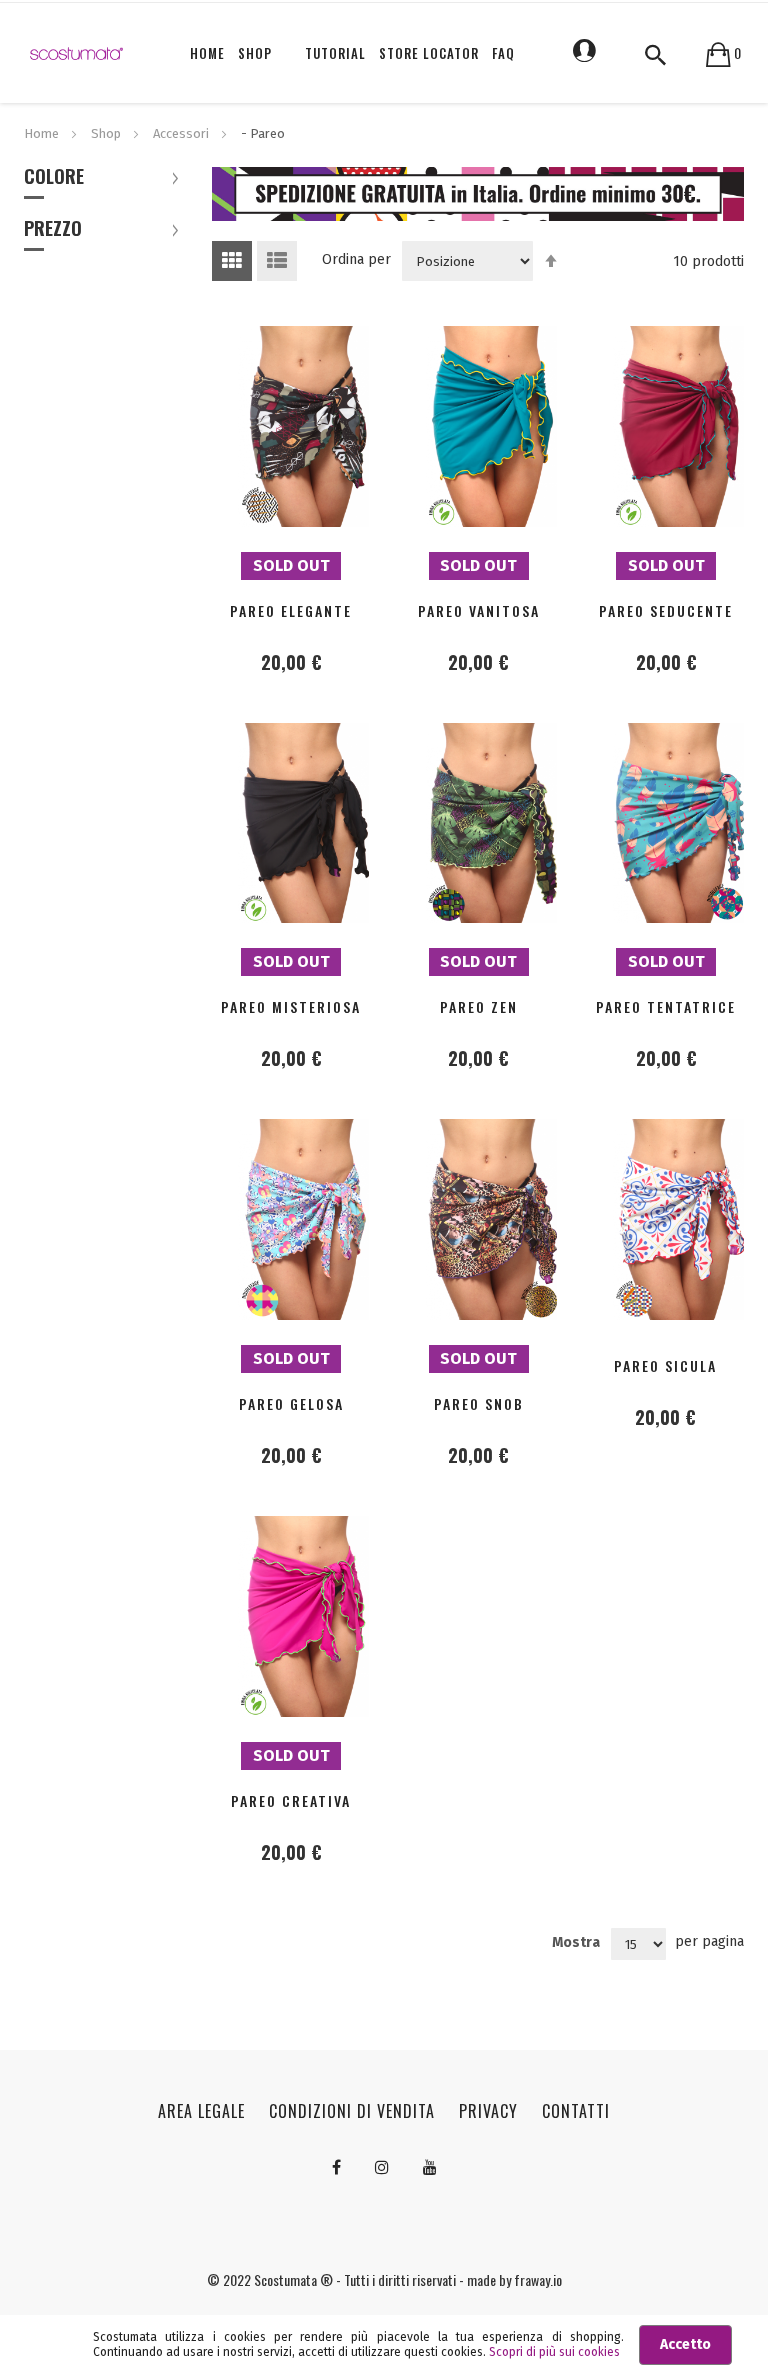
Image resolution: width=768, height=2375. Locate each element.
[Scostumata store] (76, 53)
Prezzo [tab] (53, 230)
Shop (107, 133)
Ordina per (356, 259)
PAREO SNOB (479, 1403)
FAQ (503, 53)
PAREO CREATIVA (291, 1800)
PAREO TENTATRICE (666, 1006)
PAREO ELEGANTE (291, 610)
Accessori (182, 133)
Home (43, 133)
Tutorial (335, 53)
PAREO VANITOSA (479, 610)
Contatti (576, 2111)
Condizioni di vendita (352, 2111)
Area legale (201, 2111)
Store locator (429, 53)
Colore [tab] (54, 178)
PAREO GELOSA (291, 1403)
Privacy (488, 2111)
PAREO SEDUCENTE (666, 610)
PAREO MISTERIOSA (291, 1006)
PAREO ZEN (479, 1006)
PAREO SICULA (665, 1365)
